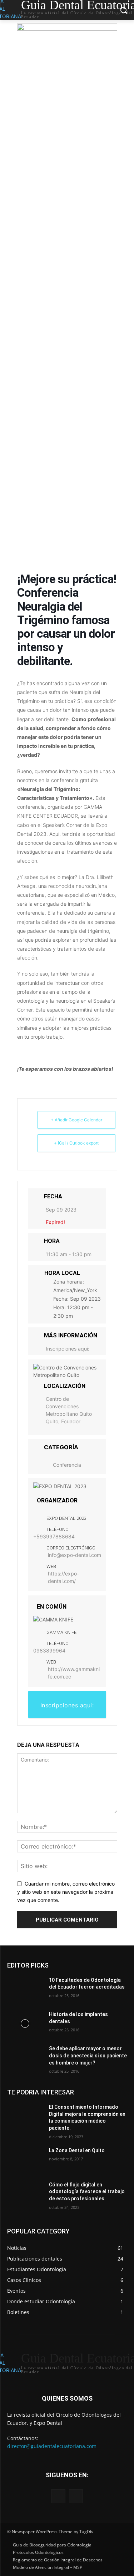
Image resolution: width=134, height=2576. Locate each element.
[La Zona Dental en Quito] (25, 2160)
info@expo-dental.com (75, 1555)
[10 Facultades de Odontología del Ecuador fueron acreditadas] (25, 1989)
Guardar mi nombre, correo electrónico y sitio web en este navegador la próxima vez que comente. (66, 1892)
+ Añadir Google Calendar (76, 1120)
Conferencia (67, 1465)
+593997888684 (54, 1536)
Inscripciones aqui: (68, 1349)
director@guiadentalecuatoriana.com (52, 2446)
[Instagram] (76, 2496)
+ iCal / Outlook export (76, 1143)
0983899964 (49, 1651)
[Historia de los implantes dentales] (25, 2024)
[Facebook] (58, 2496)
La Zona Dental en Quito (77, 2150)
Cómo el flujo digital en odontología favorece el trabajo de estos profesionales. (87, 2192)
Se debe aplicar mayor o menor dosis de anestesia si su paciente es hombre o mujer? (88, 2055)
